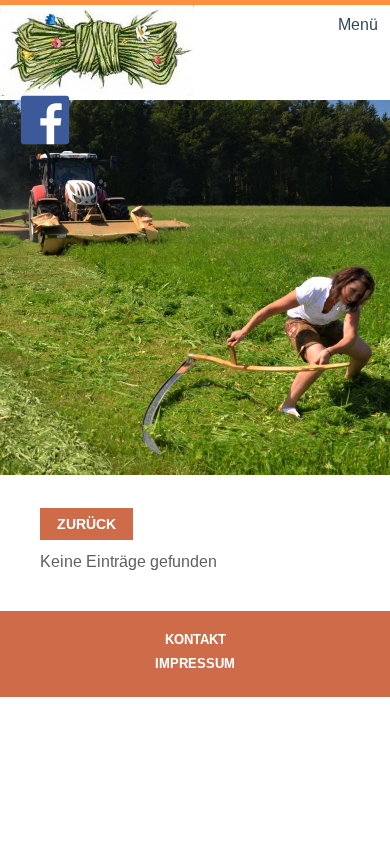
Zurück (86, 524)
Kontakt (195, 639)
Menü (358, 24)
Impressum (195, 663)
